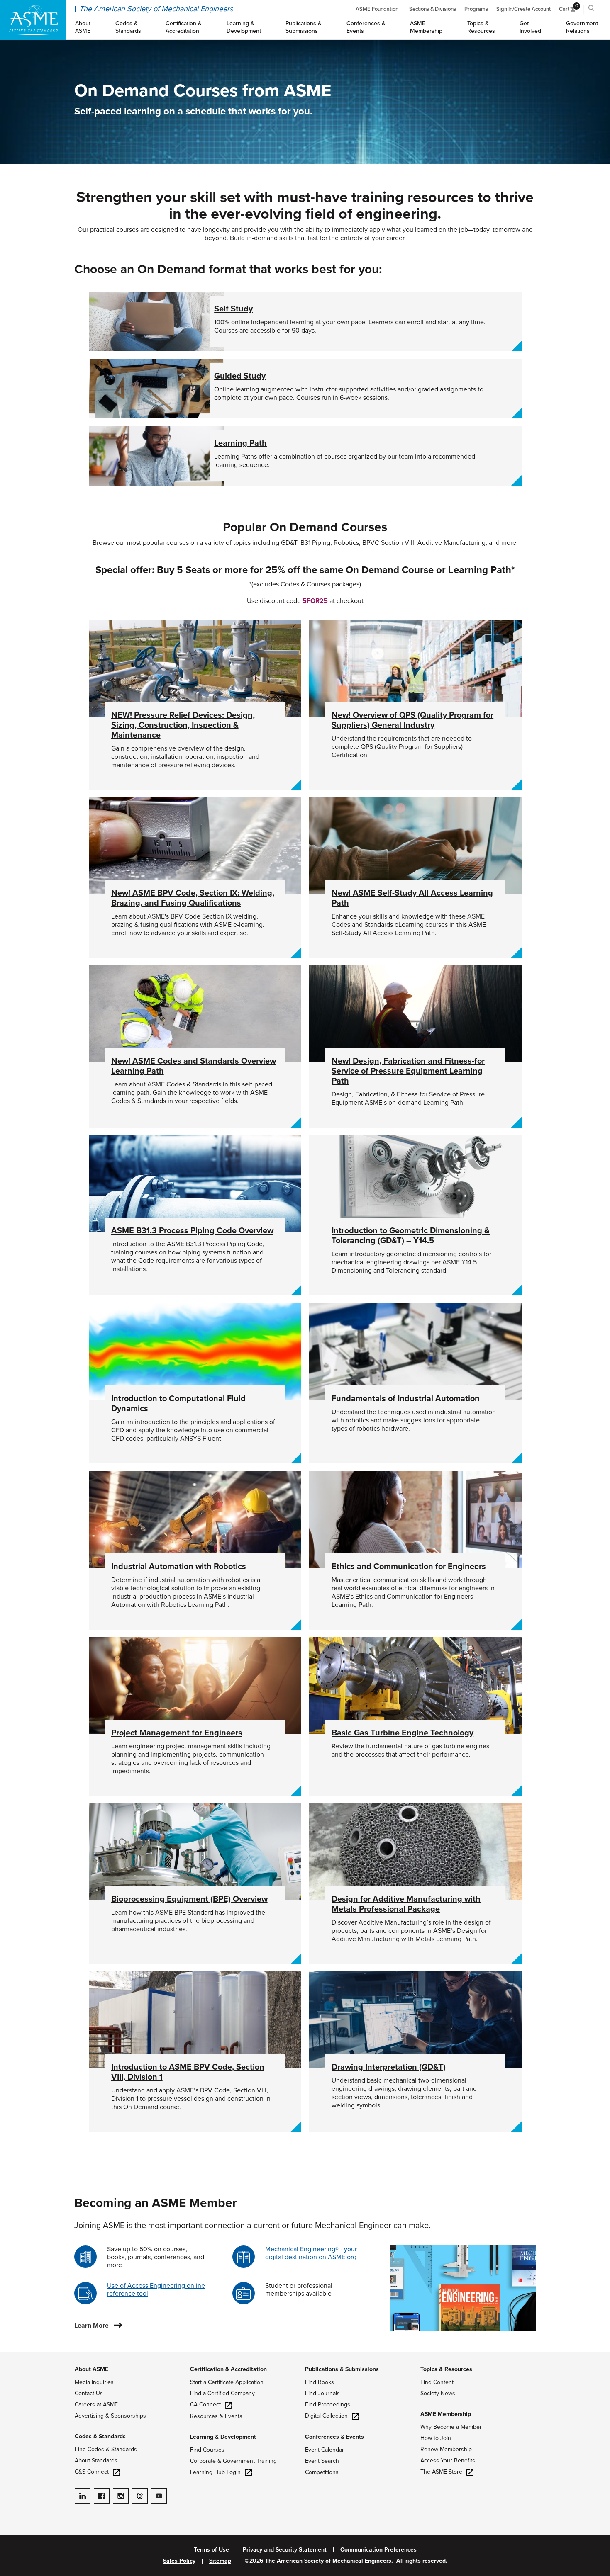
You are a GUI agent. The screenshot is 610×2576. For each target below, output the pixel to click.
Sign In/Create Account (523, 9)
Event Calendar (325, 2450)
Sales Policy (179, 2561)
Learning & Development (223, 2437)
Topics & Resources (446, 2369)
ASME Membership (446, 2414)
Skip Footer (17, 2356)
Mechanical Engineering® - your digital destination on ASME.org (311, 2253)
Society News (438, 2393)
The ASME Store (441, 2472)
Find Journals (322, 2393)
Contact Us (89, 2393)
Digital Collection (326, 2416)
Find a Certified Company (222, 2393)
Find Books (320, 2382)
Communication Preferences (378, 2550)
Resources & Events (216, 2416)
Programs (476, 9)
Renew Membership (446, 2449)
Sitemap (220, 2561)
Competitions (322, 2472)
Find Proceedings (328, 2405)
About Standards (96, 2461)
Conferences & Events (334, 2437)
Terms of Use (211, 2550)
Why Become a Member (451, 2427)
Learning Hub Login (215, 2472)
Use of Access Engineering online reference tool (156, 2290)
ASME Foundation (377, 9)
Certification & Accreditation (228, 2369)
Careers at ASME (96, 2405)
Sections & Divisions (433, 9)
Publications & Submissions (342, 2369)
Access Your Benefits (448, 2461)
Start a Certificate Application (227, 2382)
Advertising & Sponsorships (110, 2416)
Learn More (91, 2326)
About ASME (91, 2369)
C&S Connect (92, 2472)
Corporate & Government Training (233, 2461)
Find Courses (207, 2450)
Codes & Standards (100, 2436)
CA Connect (205, 2405)
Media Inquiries (94, 2382)
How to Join (436, 2438)
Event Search (322, 2461)
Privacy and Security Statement (285, 2550)
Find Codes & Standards (106, 2449)
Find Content (437, 2382)
